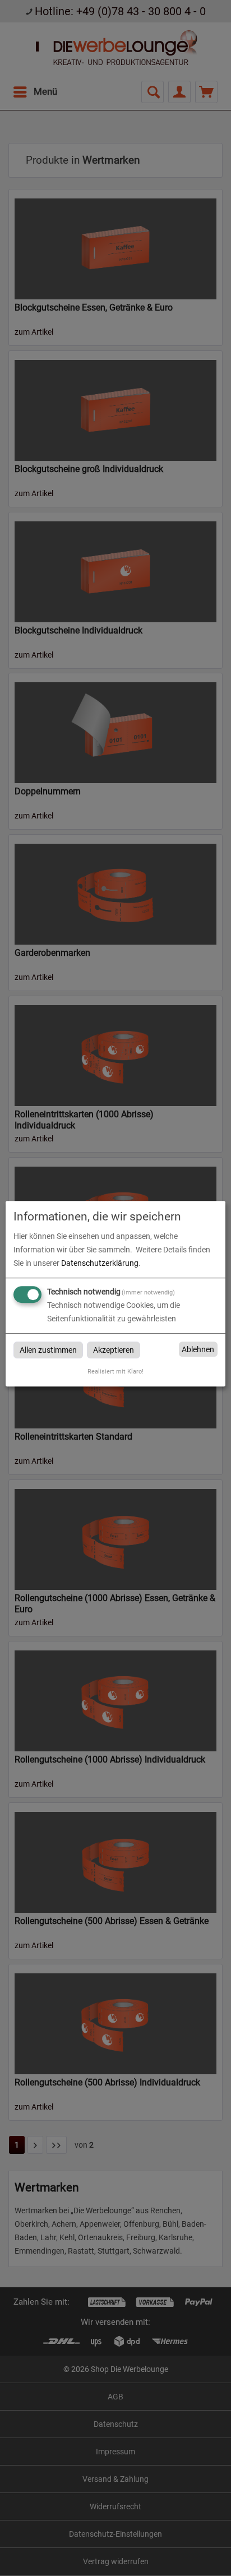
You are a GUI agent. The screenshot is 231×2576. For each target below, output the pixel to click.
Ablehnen (198, 1349)
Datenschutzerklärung (100, 1263)
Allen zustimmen (48, 1350)
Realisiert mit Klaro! (115, 1372)
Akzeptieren (114, 1350)
